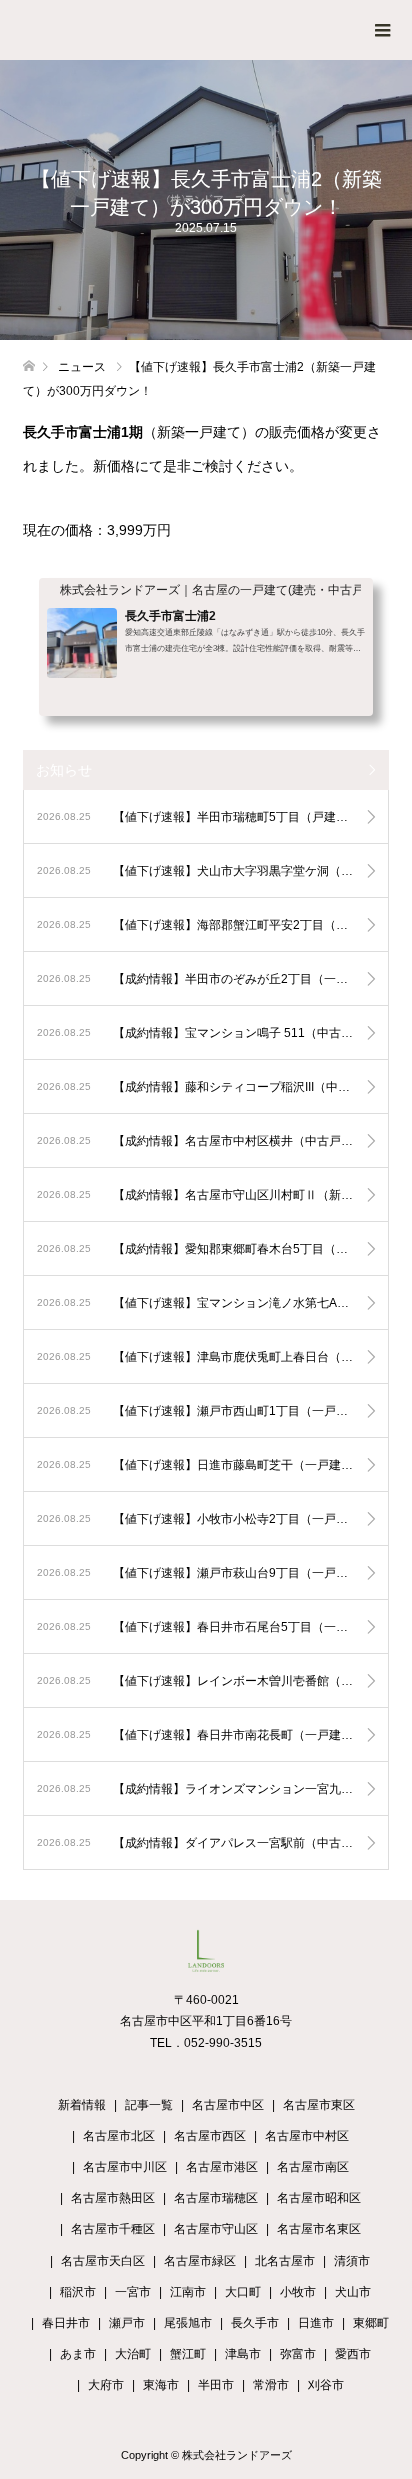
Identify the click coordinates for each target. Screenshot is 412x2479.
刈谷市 (326, 2385)
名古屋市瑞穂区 (216, 2198)
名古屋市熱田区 (113, 2198)
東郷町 (371, 2323)
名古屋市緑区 (200, 2261)
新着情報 (82, 2105)
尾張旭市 (188, 2323)
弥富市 (298, 2354)
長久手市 (255, 2323)
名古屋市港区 (222, 2167)
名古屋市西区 (210, 2136)
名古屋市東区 (319, 2105)
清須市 (352, 2261)
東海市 (161, 2385)
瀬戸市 (127, 2323)
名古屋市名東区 (319, 2229)
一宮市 (133, 2292)
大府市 (106, 2385)
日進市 (316, 2323)
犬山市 (353, 2292)
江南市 (188, 2292)
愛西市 (353, 2354)
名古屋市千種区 (113, 2229)
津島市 (243, 2354)
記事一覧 (149, 2105)
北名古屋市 (285, 2261)
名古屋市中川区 (125, 2167)
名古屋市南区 (313, 2167)
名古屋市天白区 (103, 2261)
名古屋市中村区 (307, 2136)
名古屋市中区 (228, 2105)
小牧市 (298, 2292)
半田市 (216, 2385)
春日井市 (66, 2323)
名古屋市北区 (119, 2136)
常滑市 (271, 2385)
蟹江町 (188, 2354)
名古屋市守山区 (216, 2229)
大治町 (133, 2354)
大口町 (243, 2292)
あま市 (78, 2354)
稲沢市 (78, 2292)
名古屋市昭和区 (319, 2198)
